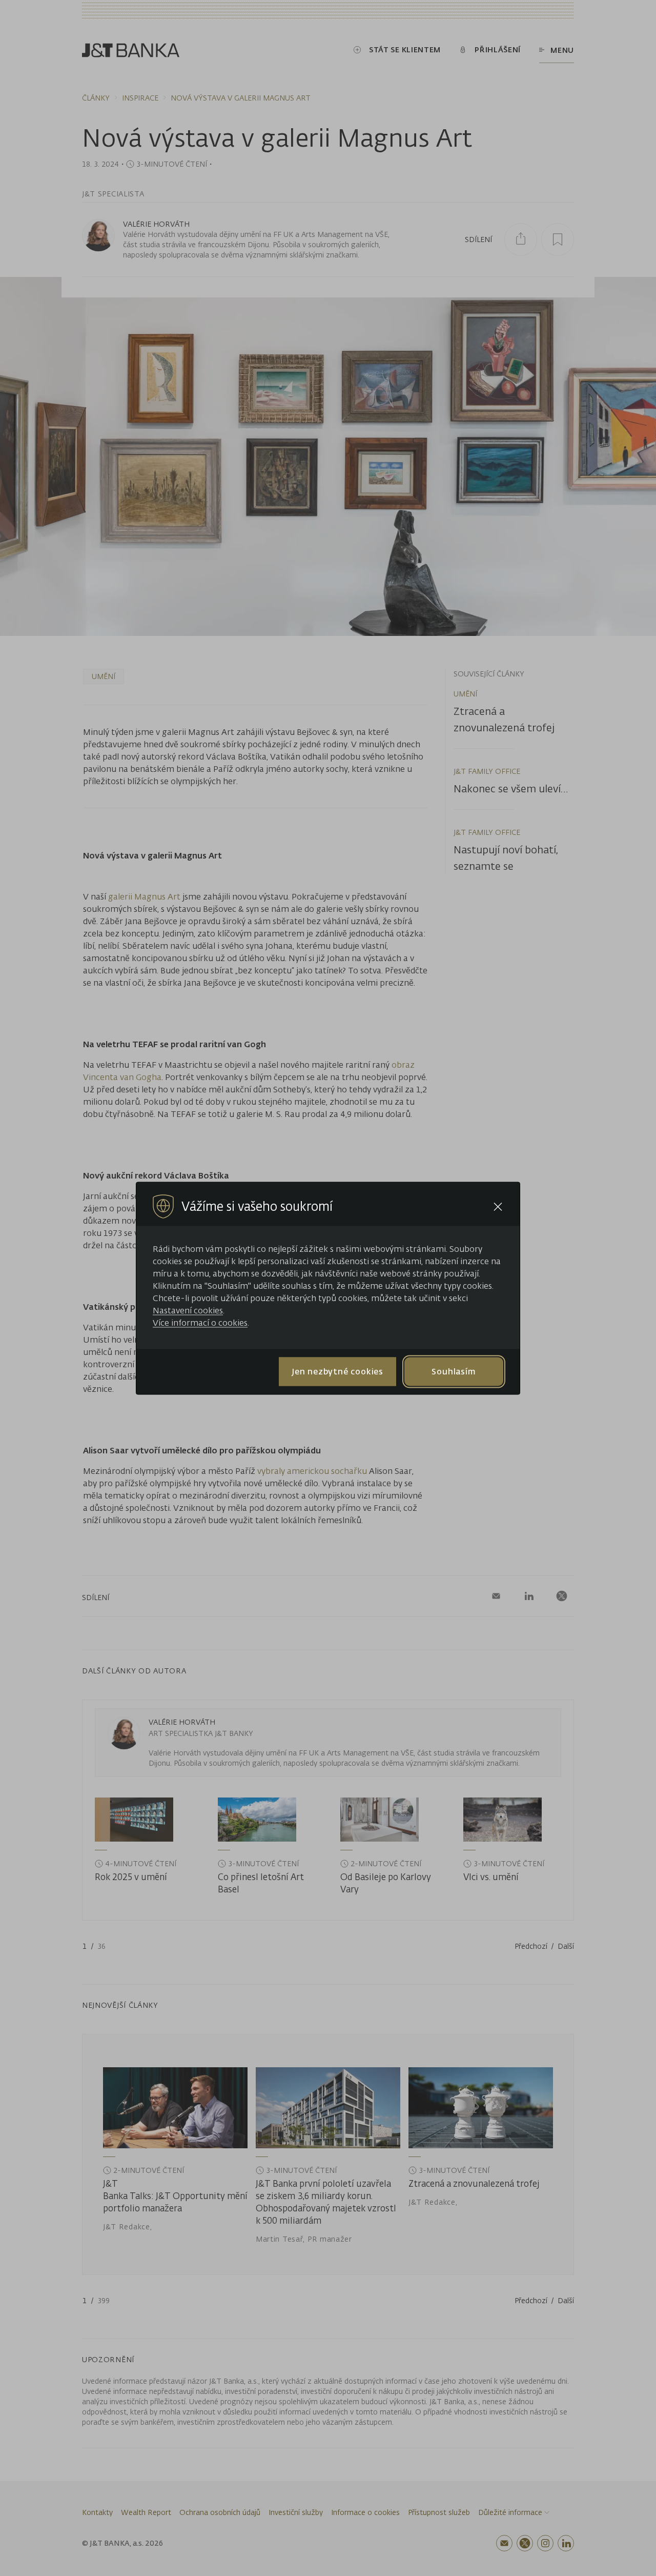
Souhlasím (454, 1371)
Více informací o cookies (200, 1322)
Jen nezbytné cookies (337, 1371)
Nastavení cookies (188, 1310)
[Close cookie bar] (498, 1206)
